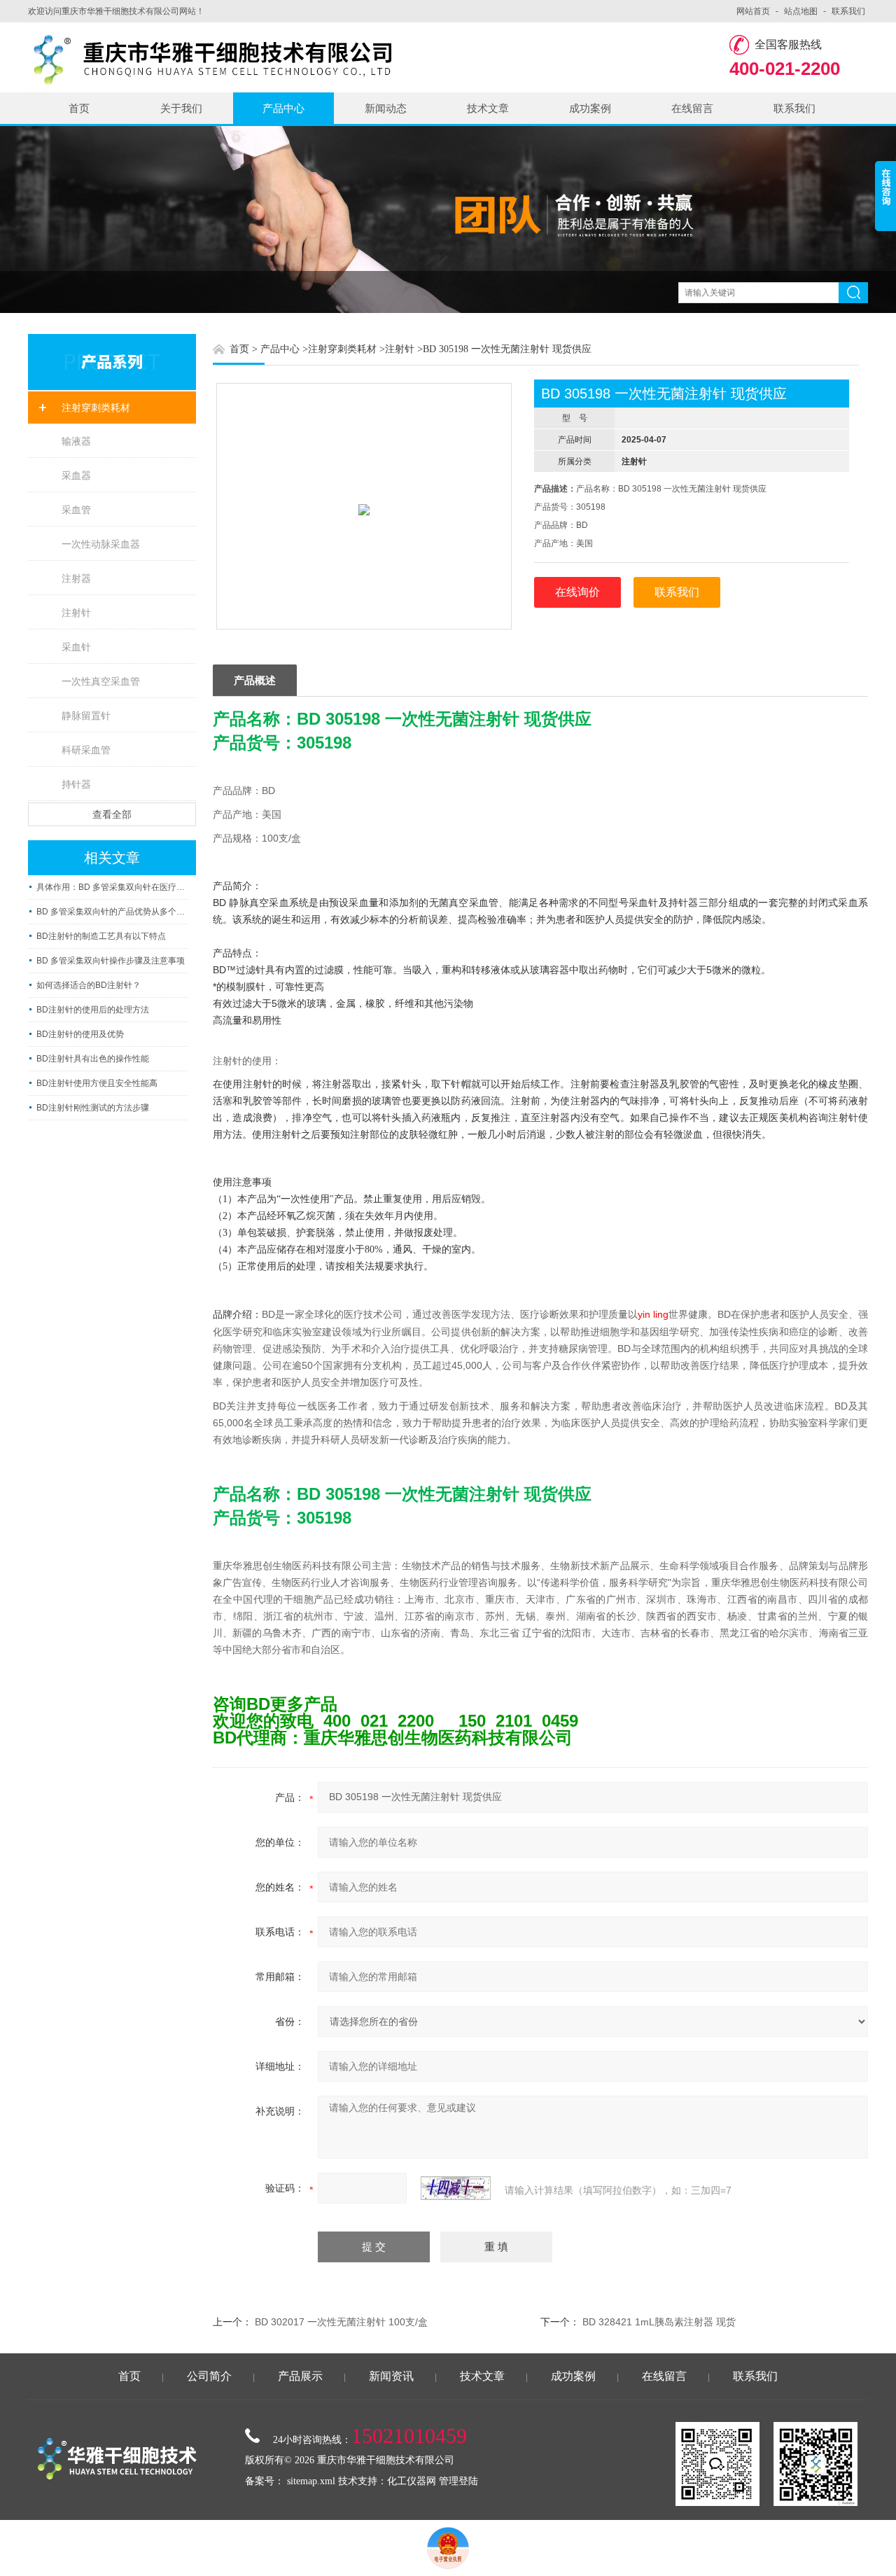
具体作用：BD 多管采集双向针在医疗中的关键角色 (112, 887)
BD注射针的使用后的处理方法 (93, 1010)
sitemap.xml (311, 2481)
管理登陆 (458, 2481)
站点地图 (801, 11)
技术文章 (488, 108)
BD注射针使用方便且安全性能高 (97, 1083)
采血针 (76, 647)
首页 (79, 108)
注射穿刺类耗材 (96, 408)
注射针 (76, 613)
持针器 (76, 784)
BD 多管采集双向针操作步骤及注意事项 (111, 961)
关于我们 (181, 108)
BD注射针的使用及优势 (80, 1034)
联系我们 (848, 11)
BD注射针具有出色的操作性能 (93, 1059)
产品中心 (283, 108)
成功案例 (590, 108)
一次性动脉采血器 (101, 544)
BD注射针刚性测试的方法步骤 (93, 1108)
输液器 (76, 441)
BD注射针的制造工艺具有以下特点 (101, 936)
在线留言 (692, 108)
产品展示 (300, 2376)
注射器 (76, 578)
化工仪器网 (412, 2481)
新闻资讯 (391, 2376)
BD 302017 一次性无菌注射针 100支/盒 (341, 2322)
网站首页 (753, 11)
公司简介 (209, 2376)
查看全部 (112, 814)
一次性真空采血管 (101, 681)
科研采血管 (86, 750)
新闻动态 (386, 108)
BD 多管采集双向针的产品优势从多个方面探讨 (112, 912)
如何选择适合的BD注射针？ (89, 985)
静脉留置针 (86, 716)
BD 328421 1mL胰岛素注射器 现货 (659, 2322)
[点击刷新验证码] (456, 2188)
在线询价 (577, 592)
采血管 (76, 510)
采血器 (76, 475)
